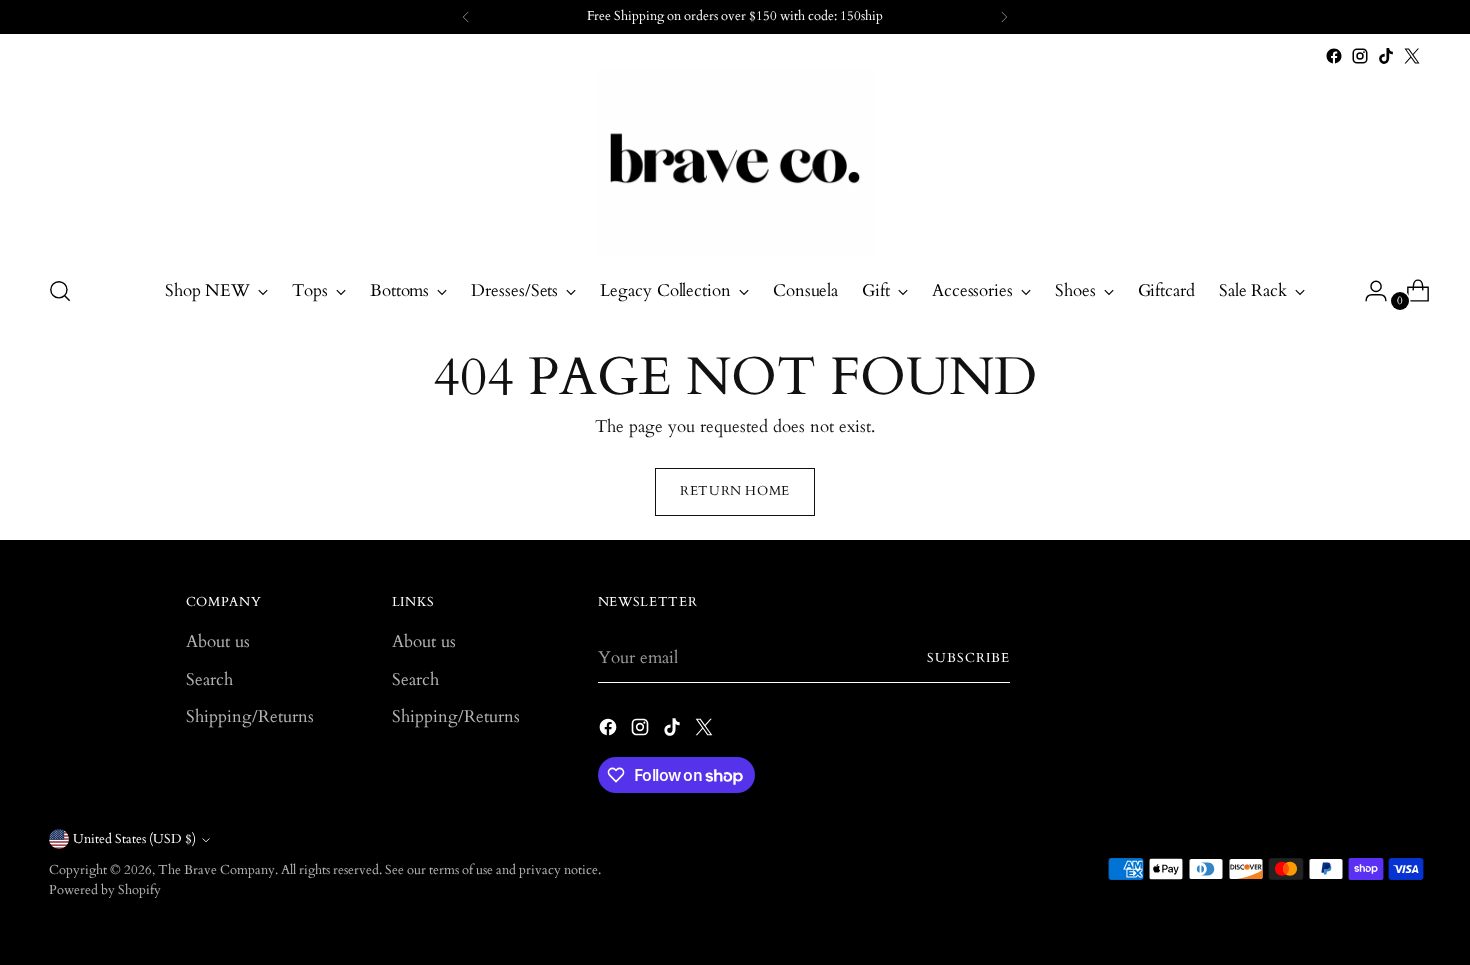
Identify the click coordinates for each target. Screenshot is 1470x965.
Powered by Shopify (105, 890)
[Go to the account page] (1368, 291)
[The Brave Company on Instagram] (1360, 56)
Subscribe (968, 658)
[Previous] (466, 17)
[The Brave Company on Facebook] (1334, 56)
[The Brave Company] (735, 163)
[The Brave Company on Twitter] (1412, 56)
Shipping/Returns (250, 716)
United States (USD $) (134, 839)
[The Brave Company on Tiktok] (1386, 56)
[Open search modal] (60, 291)
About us (218, 641)
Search (209, 679)
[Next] (1004, 17)
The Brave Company (216, 870)
